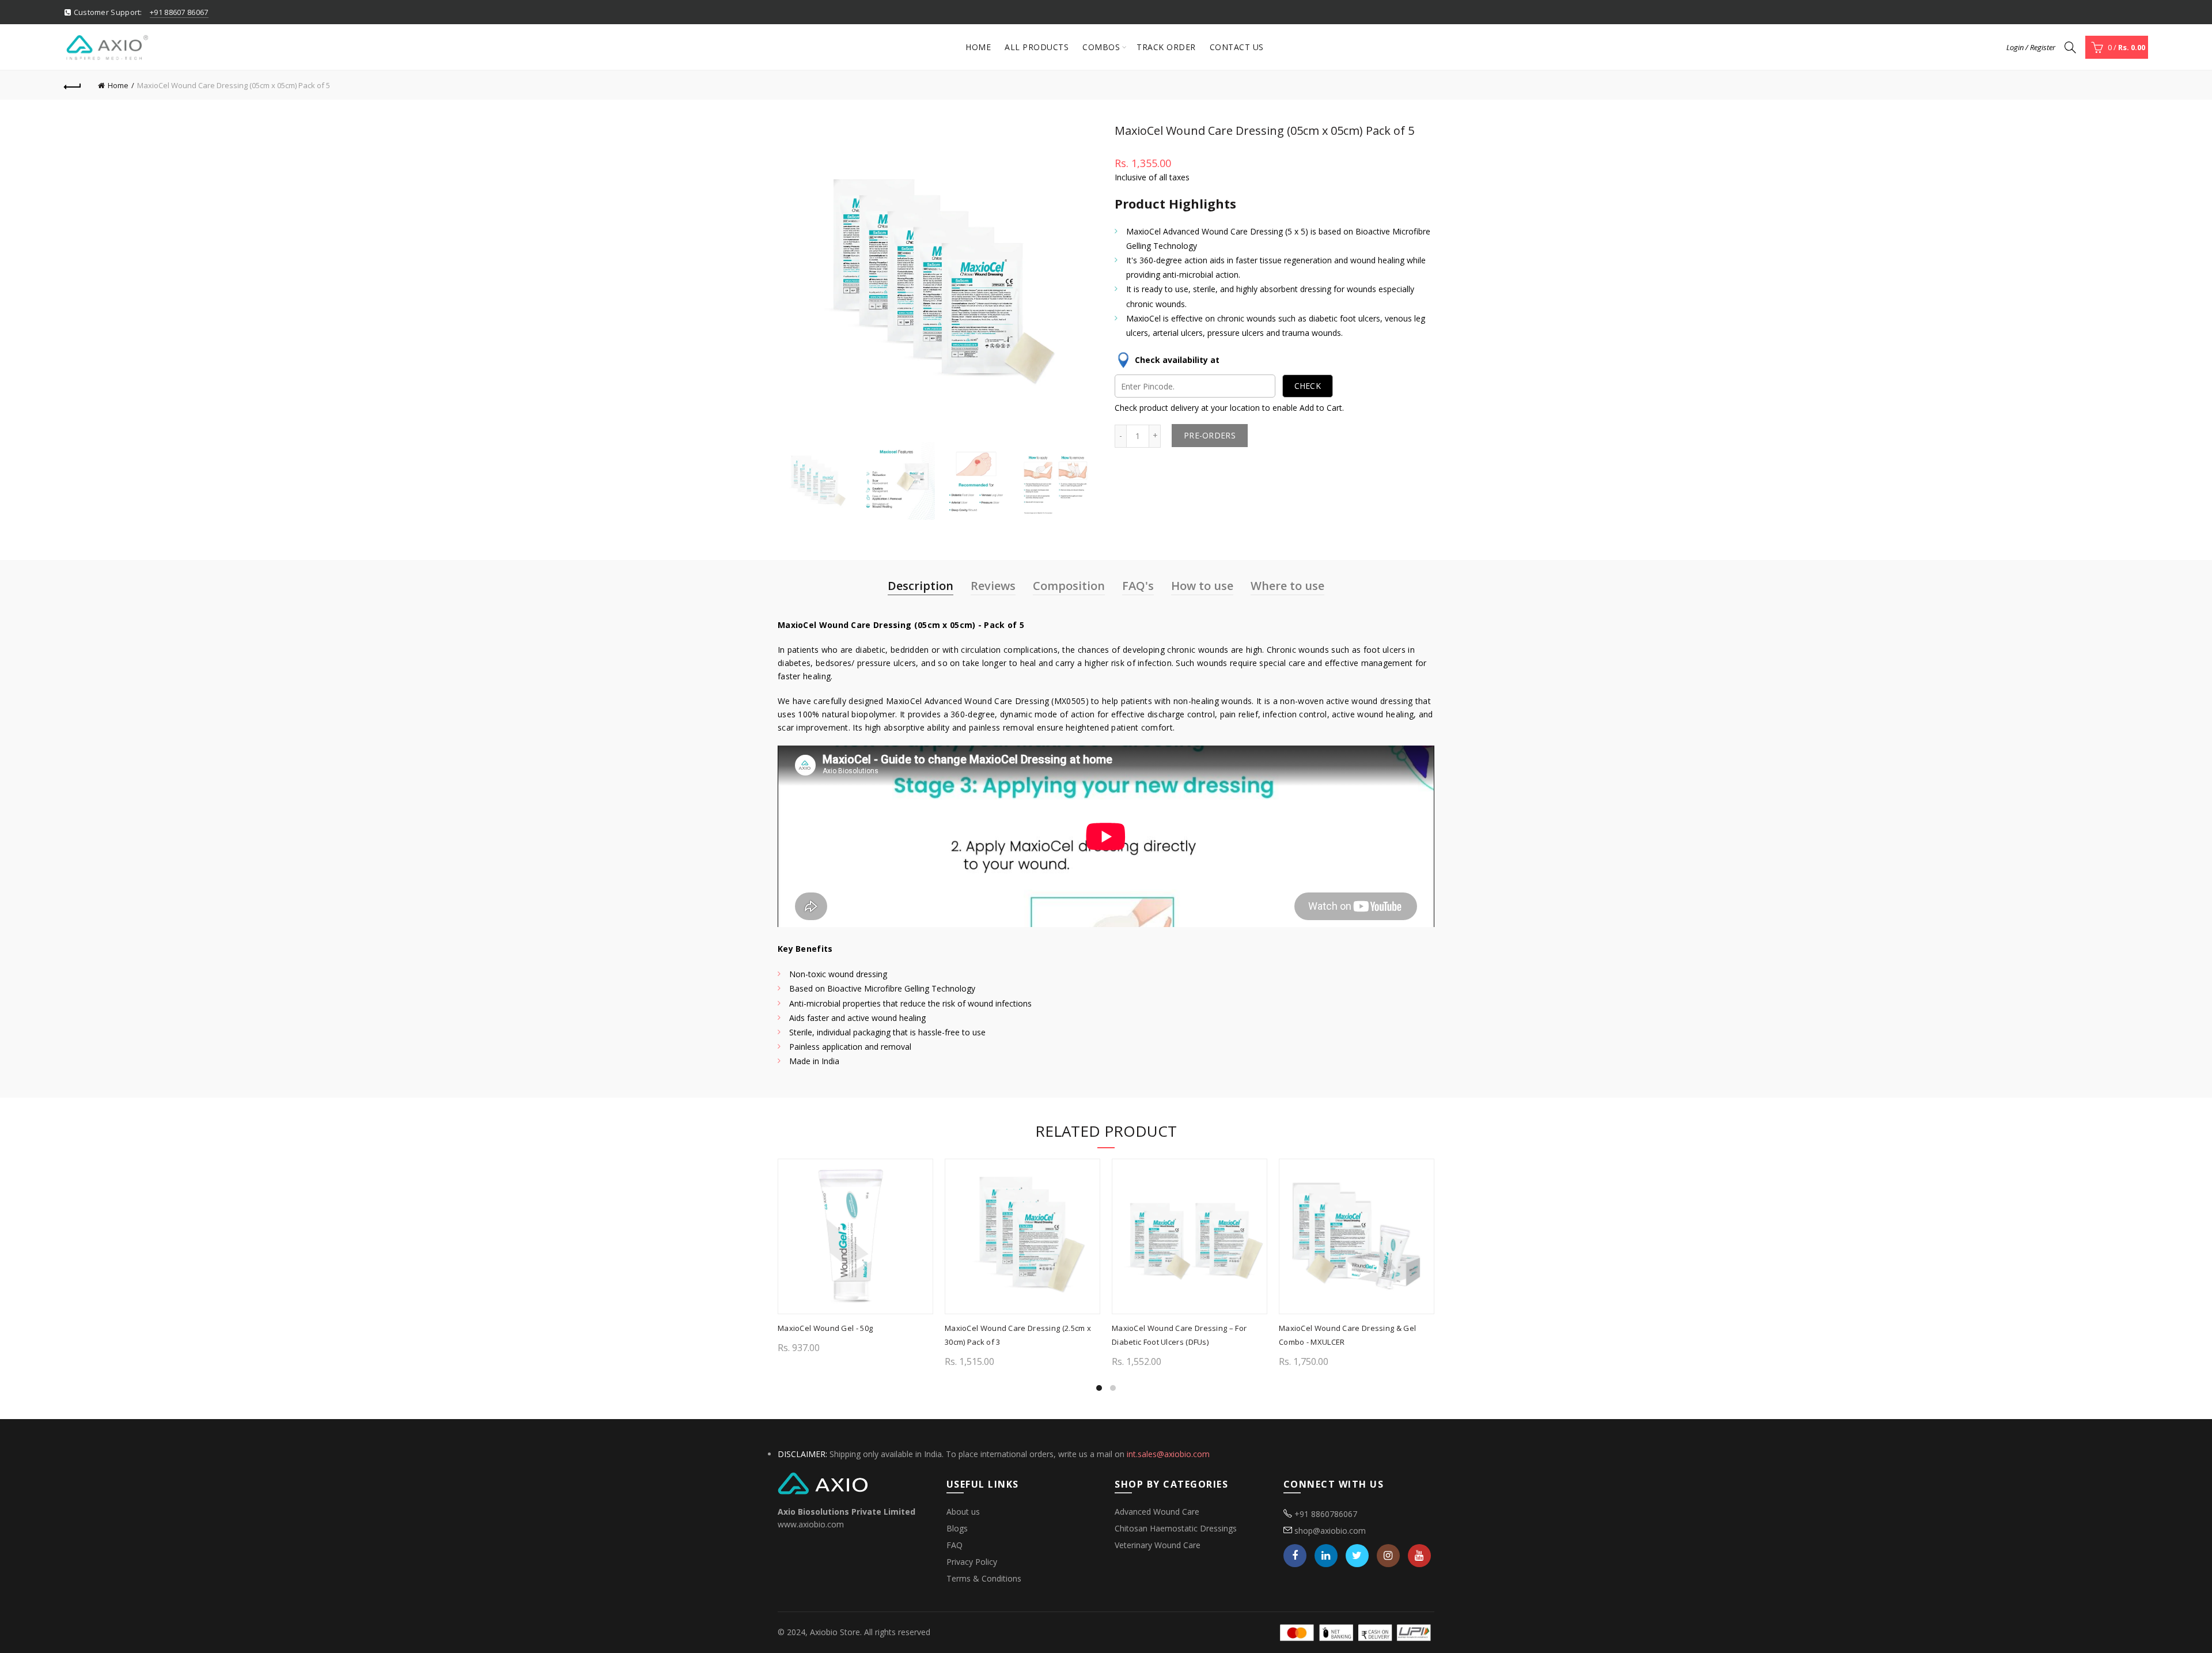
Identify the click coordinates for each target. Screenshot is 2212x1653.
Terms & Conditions (984, 1578)
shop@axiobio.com (1330, 1531)
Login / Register (2031, 47)
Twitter (1357, 1556)
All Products (1037, 47)
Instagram (1388, 1556)
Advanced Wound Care (1157, 1512)
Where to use (1287, 586)
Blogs (957, 1528)
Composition (1069, 586)
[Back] (73, 85)
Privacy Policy (972, 1562)
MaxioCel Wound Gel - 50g (825, 1328)
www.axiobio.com (811, 1524)
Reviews (993, 586)
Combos (1101, 47)
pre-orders (1210, 435)
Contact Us (1237, 47)
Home (978, 47)
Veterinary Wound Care (1158, 1545)
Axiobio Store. (836, 1632)
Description (921, 586)
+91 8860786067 (1326, 1514)
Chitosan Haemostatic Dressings (1176, 1528)
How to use (1202, 586)
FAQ (955, 1545)
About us (963, 1512)
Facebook (1295, 1556)
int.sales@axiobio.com (1168, 1454)
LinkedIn (1326, 1556)
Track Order (1166, 47)
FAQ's (1138, 586)
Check (1308, 386)
